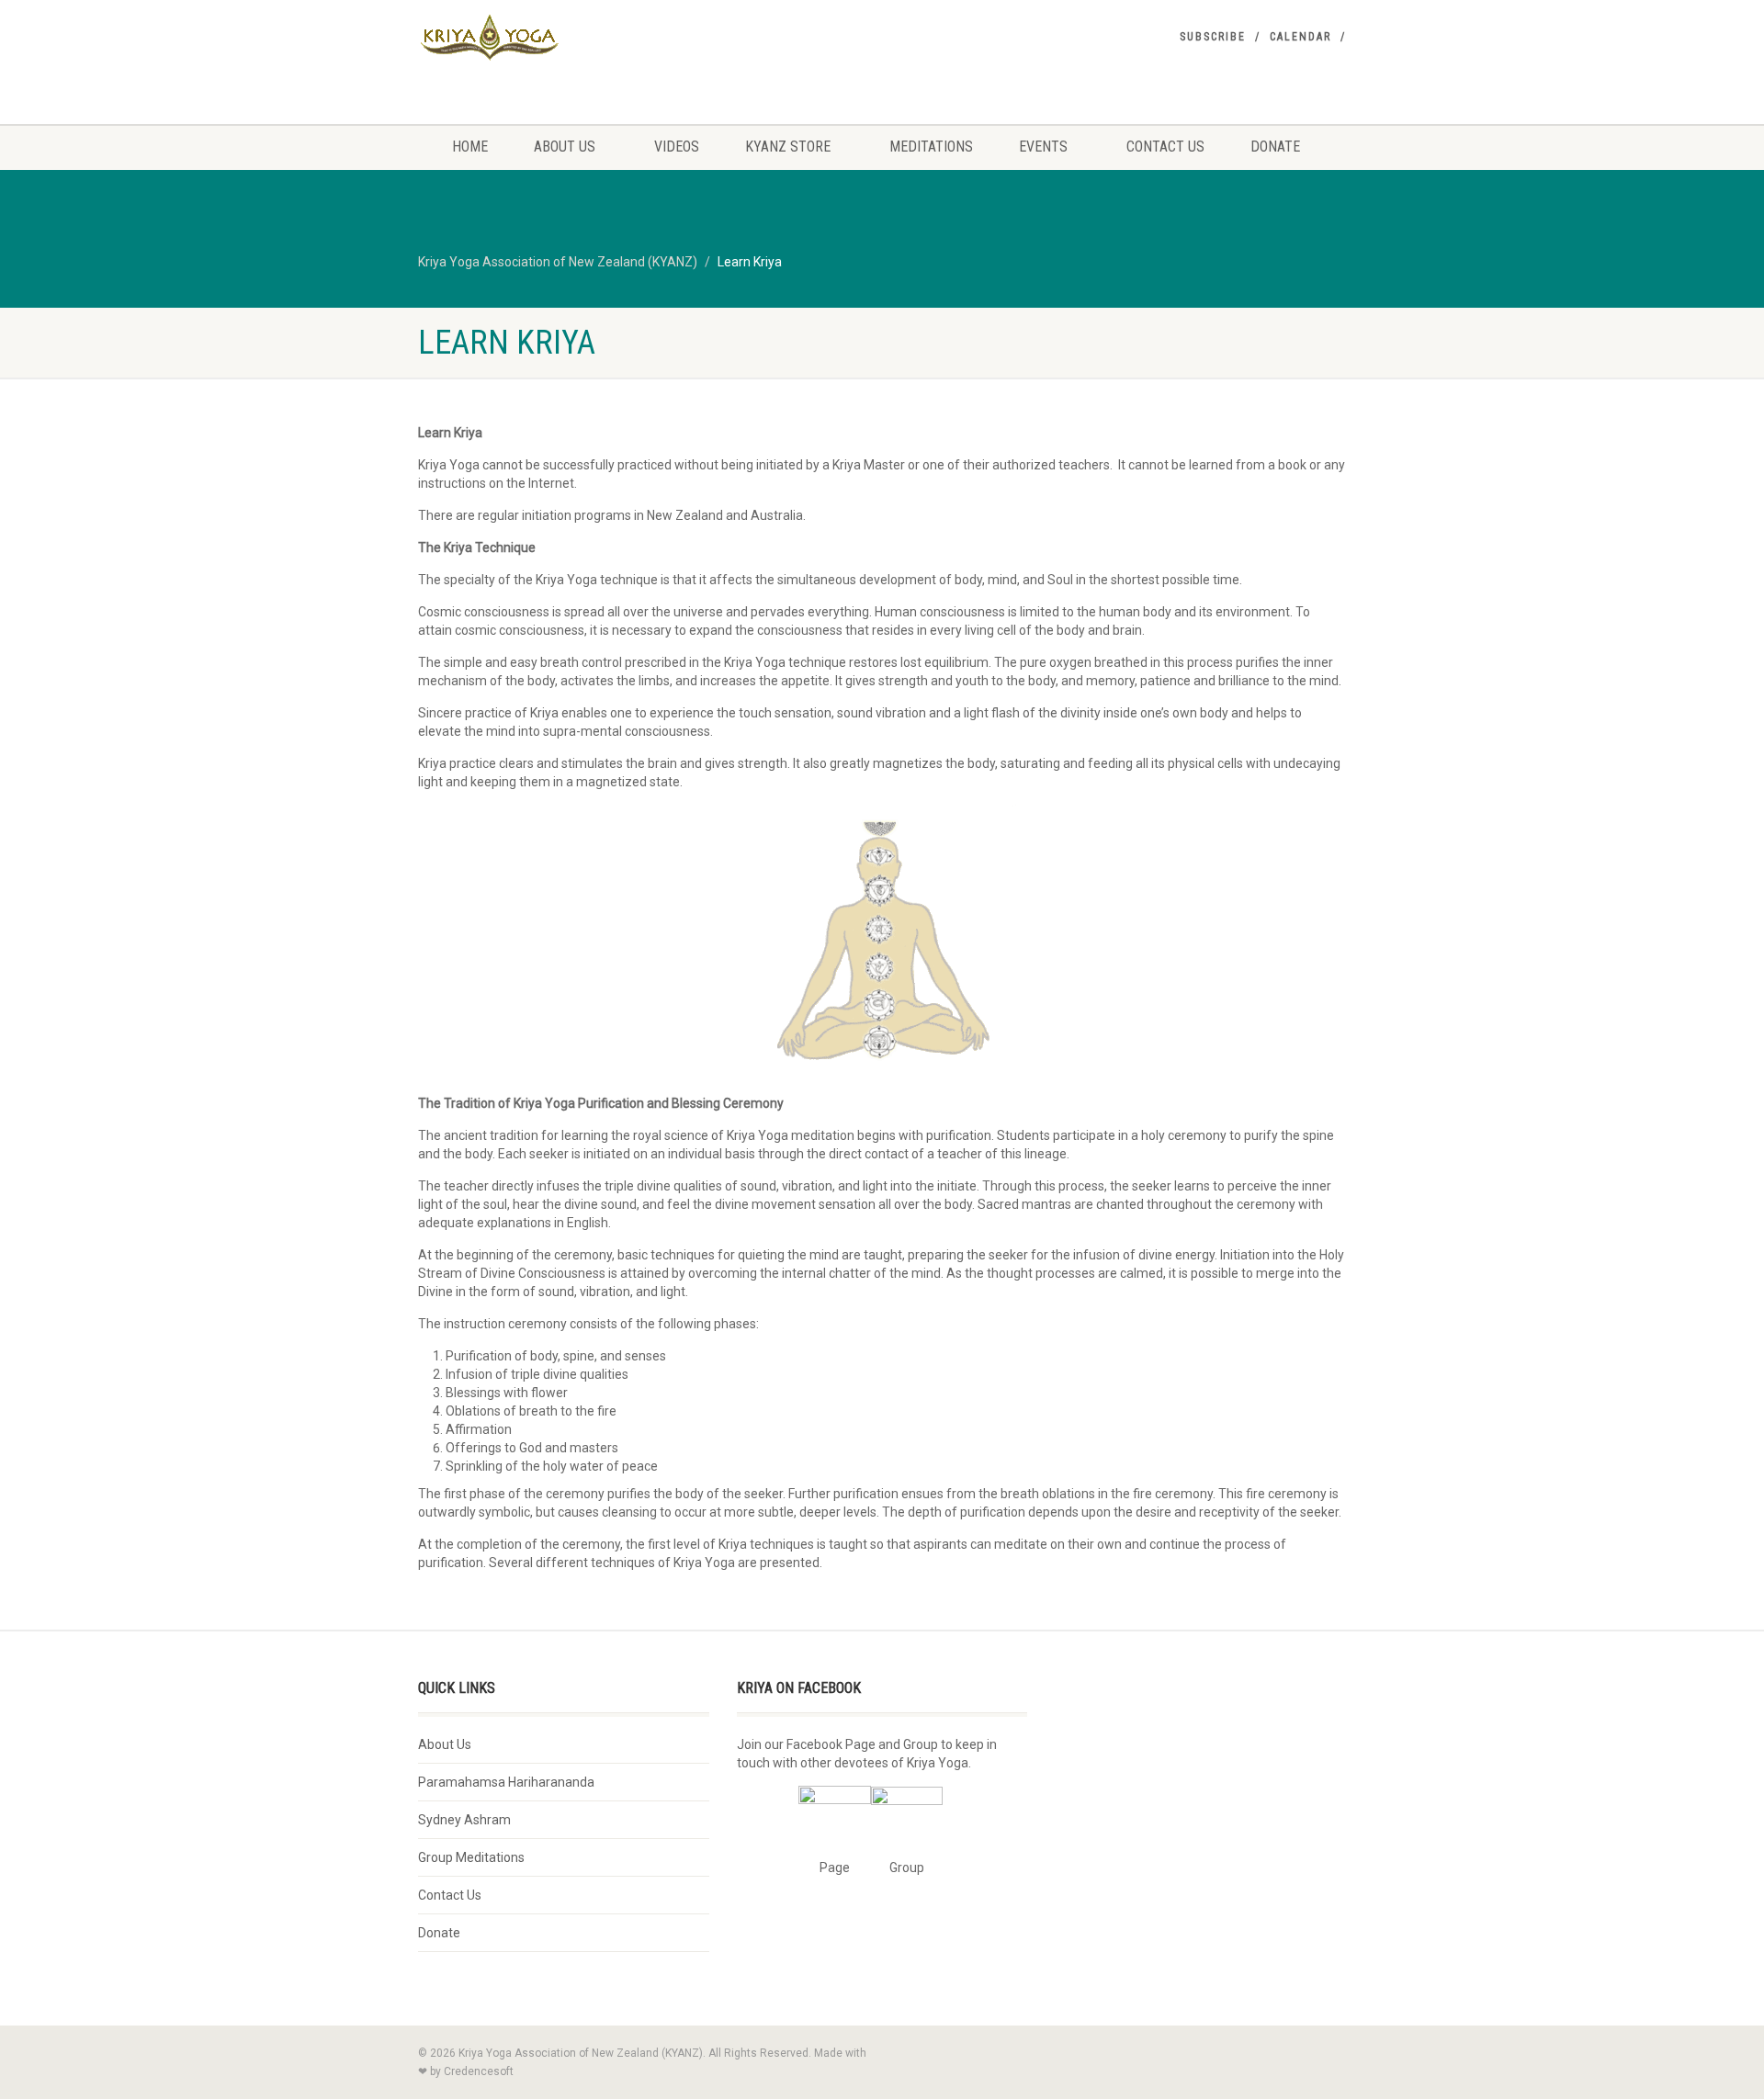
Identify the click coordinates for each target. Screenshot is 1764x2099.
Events (1043, 147)
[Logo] (564, 38)
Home (470, 147)
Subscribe (1213, 37)
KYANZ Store (788, 147)
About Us (565, 147)
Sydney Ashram (464, 1820)
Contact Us (1165, 147)
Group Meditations (471, 1857)
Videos (677, 147)
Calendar (1300, 37)
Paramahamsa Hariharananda (506, 1782)
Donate (1275, 147)
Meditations (931, 147)
